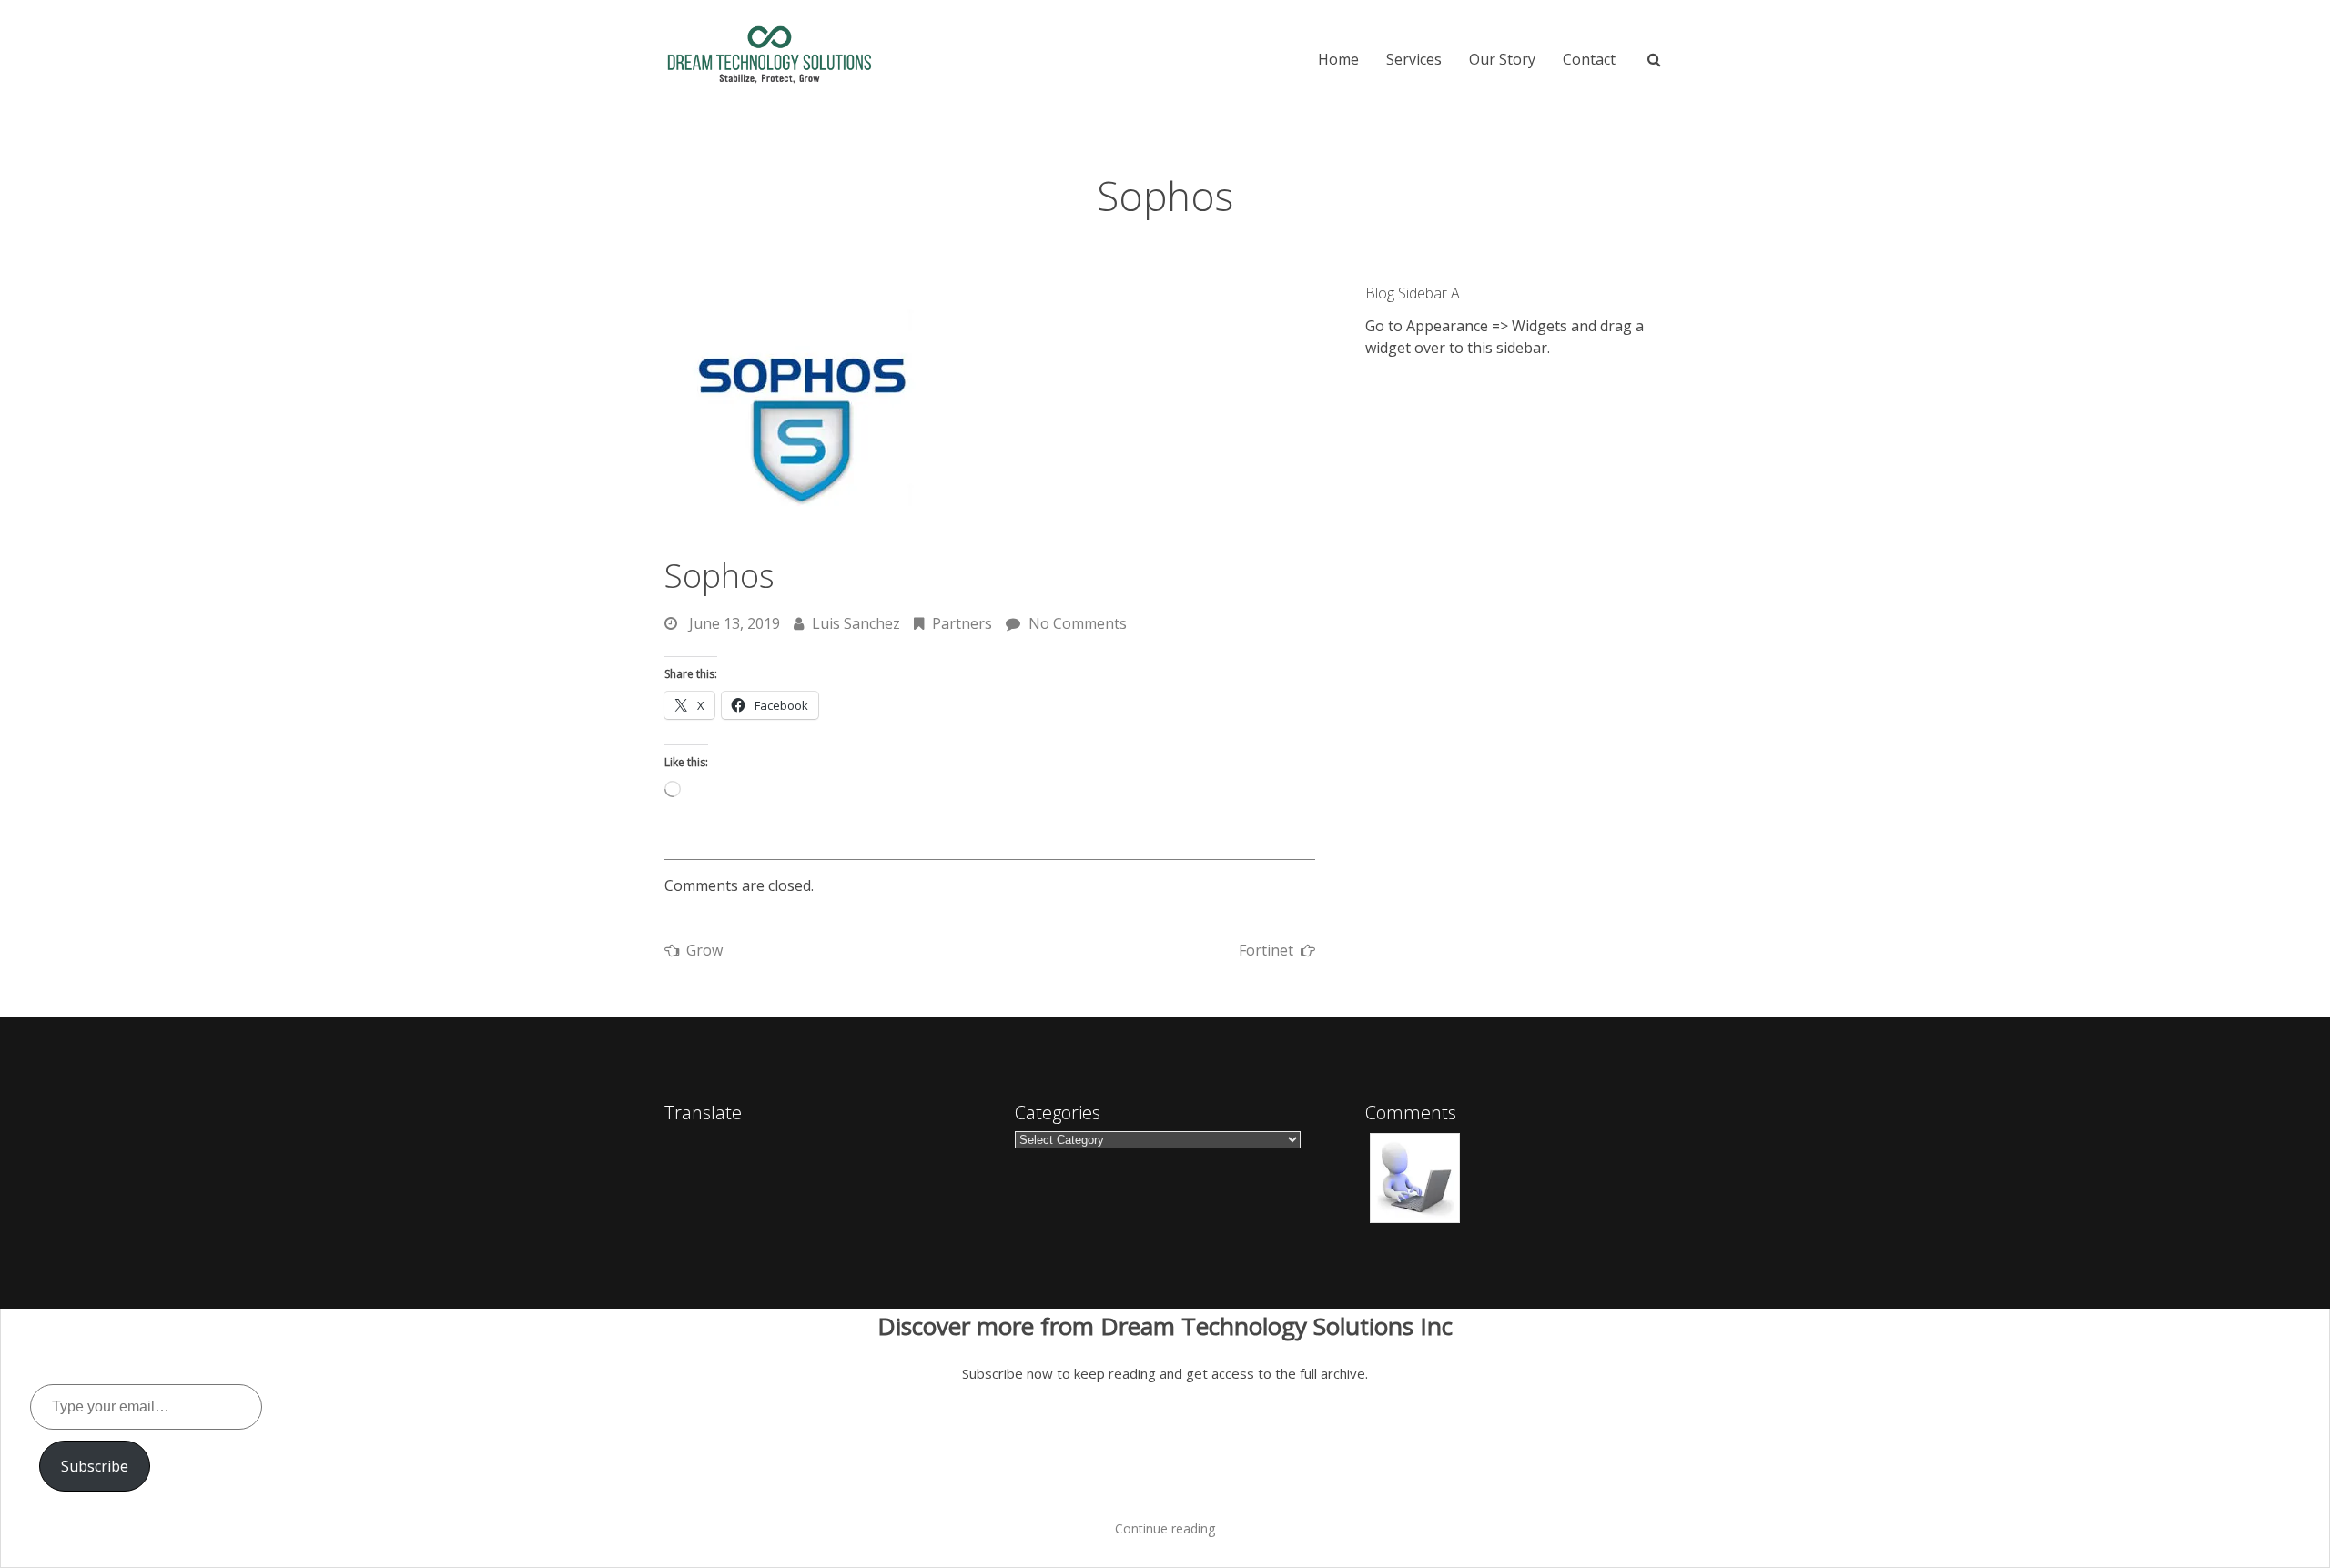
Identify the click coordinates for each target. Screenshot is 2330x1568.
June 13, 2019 (734, 623)
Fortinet (1266, 950)
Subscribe (95, 1466)
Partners (962, 623)
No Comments (1078, 623)
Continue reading (1165, 1528)
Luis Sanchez (856, 623)
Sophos (719, 576)
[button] (1415, 1179)
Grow (704, 950)
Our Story (1502, 59)
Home (1338, 59)
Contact (1589, 59)
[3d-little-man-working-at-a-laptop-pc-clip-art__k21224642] (1415, 1179)
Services (1414, 59)
